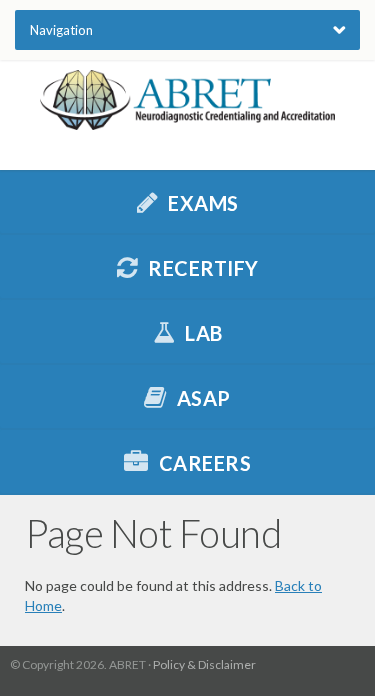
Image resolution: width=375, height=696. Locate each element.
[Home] (187, 100)
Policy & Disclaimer (204, 664)
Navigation (61, 30)
